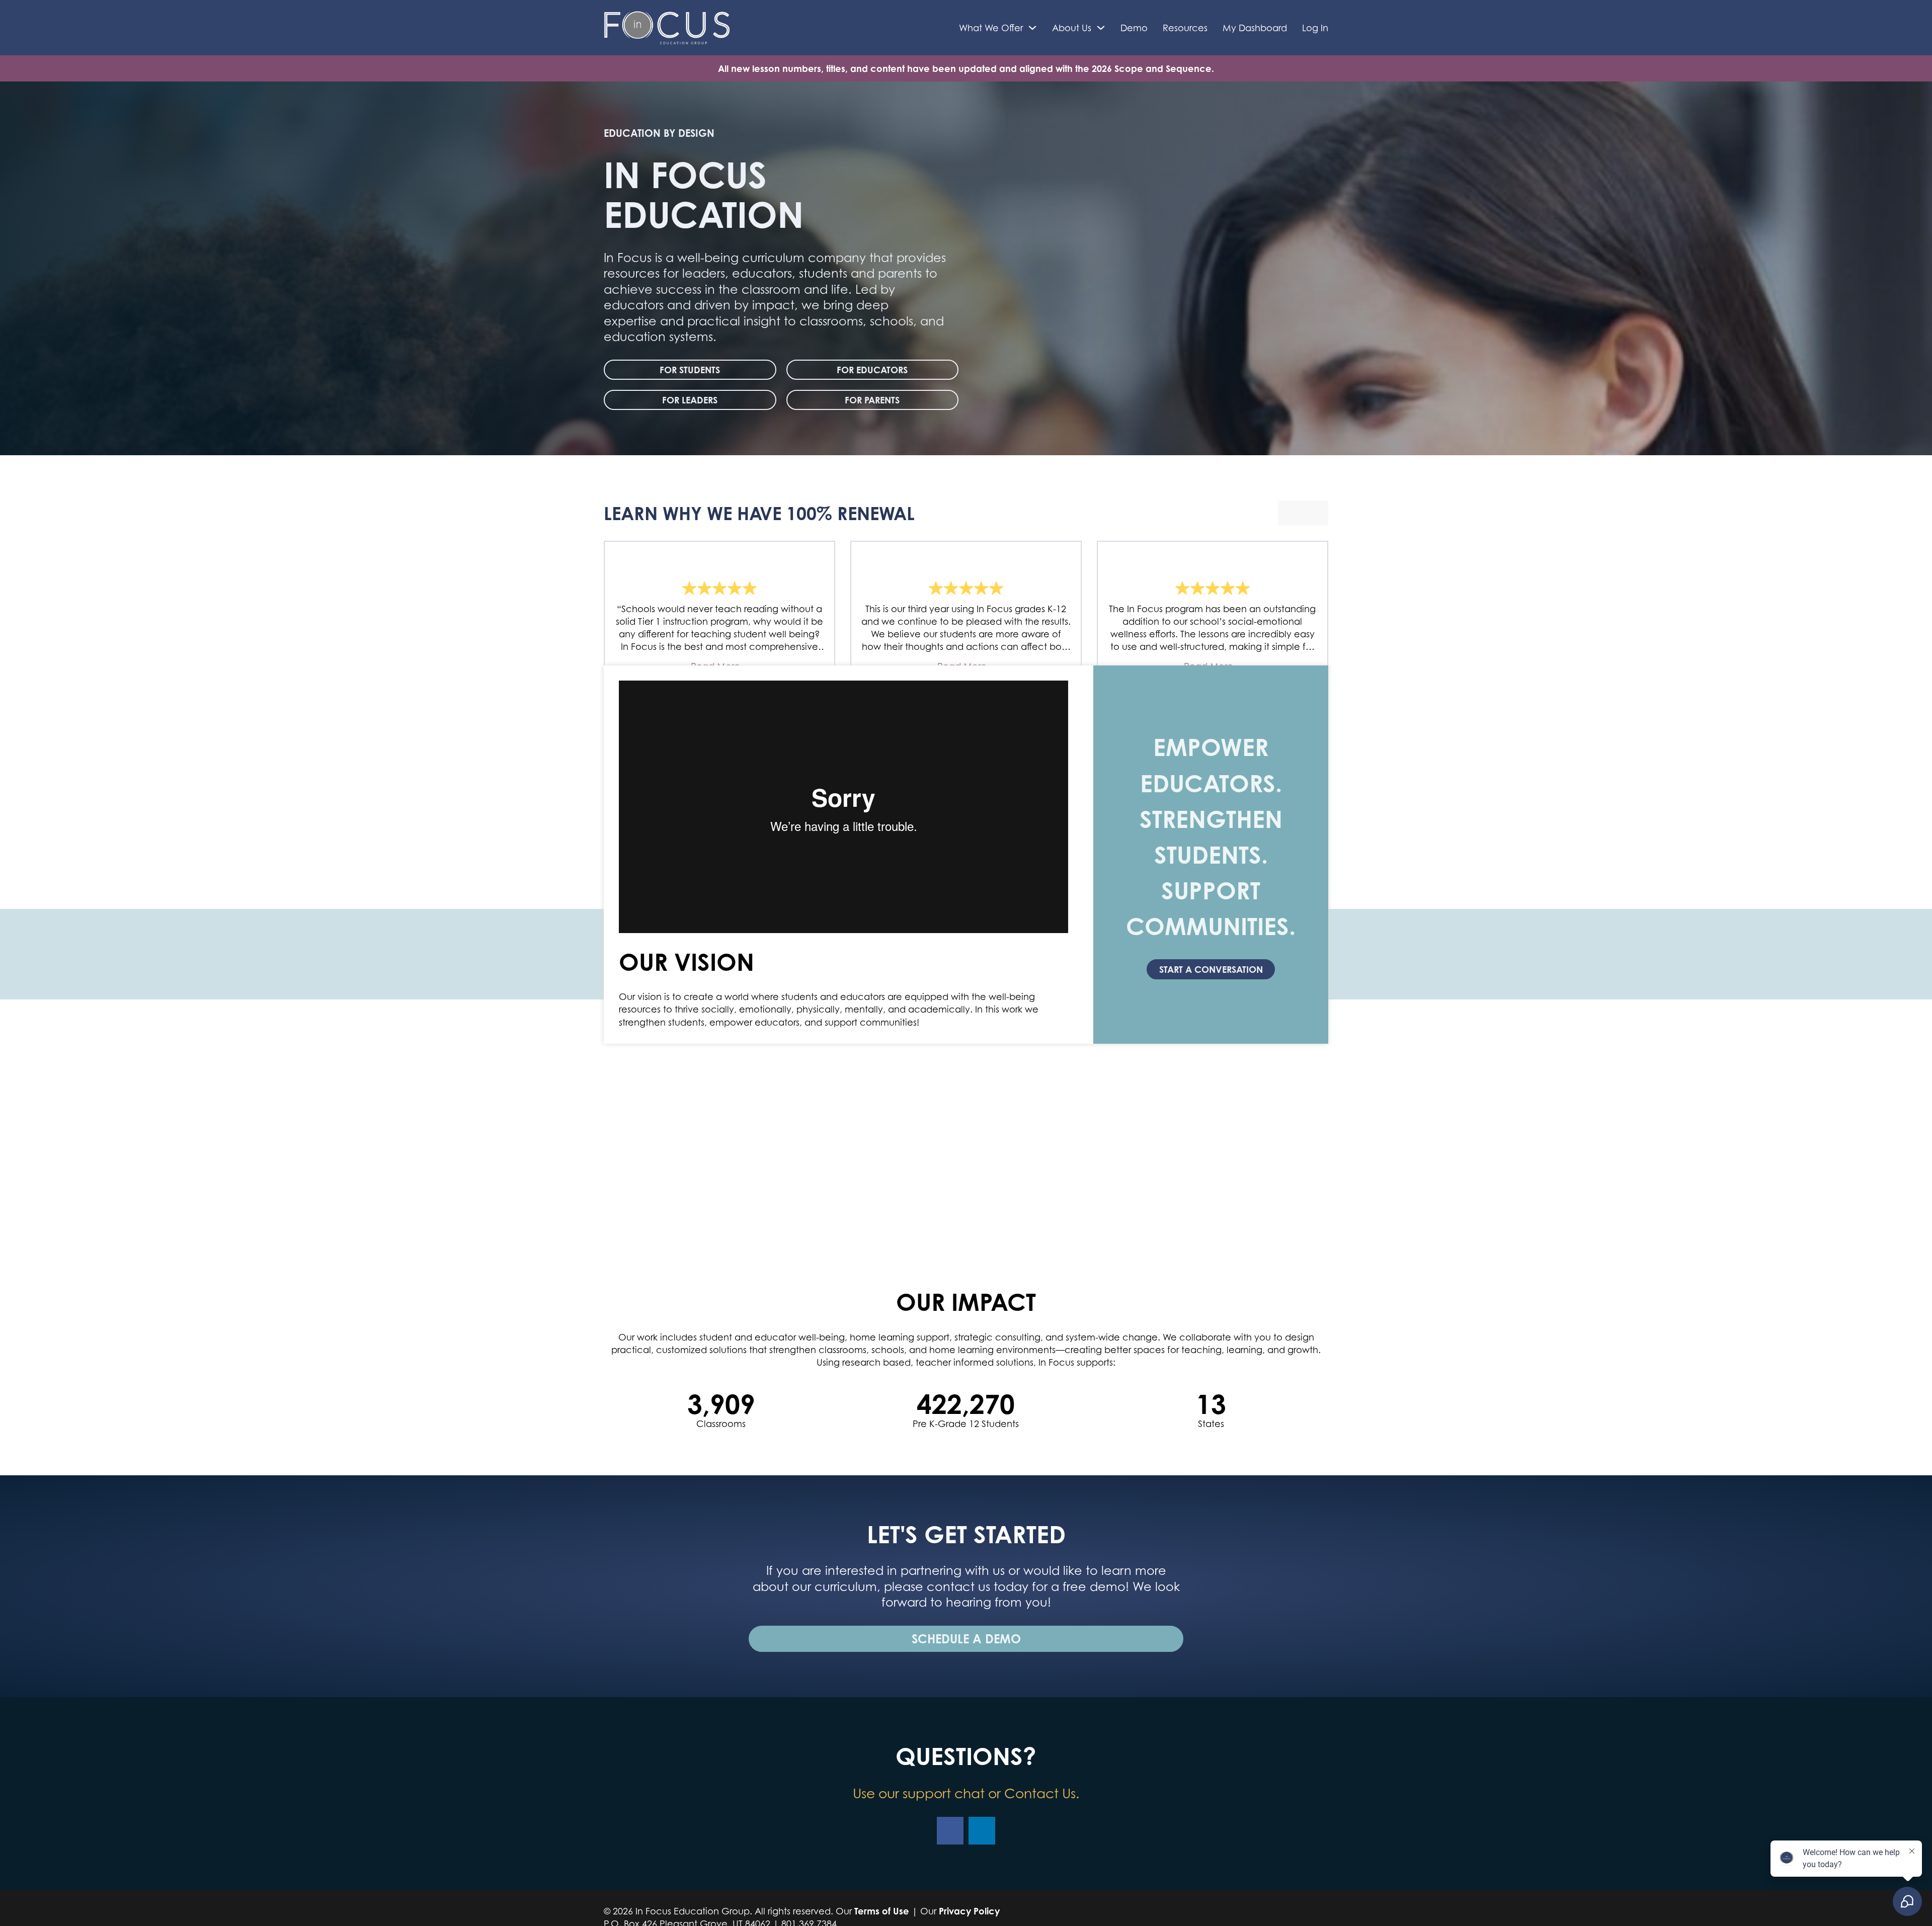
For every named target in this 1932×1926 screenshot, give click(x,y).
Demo (1134, 28)
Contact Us (1040, 1793)
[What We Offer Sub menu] (1032, 28)
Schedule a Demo (966, 1639)
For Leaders (690, 400)
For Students (690, 370)
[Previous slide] (1291, 513)
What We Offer (991, 28)
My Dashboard (1255, 28)
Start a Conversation (1211, 969)
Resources (1185, 28)
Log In (1315, 28)
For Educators (872, 370)
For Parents (872, 400)
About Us (1072, 28)
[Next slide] (1316, 513)
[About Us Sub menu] (1101, 28)
